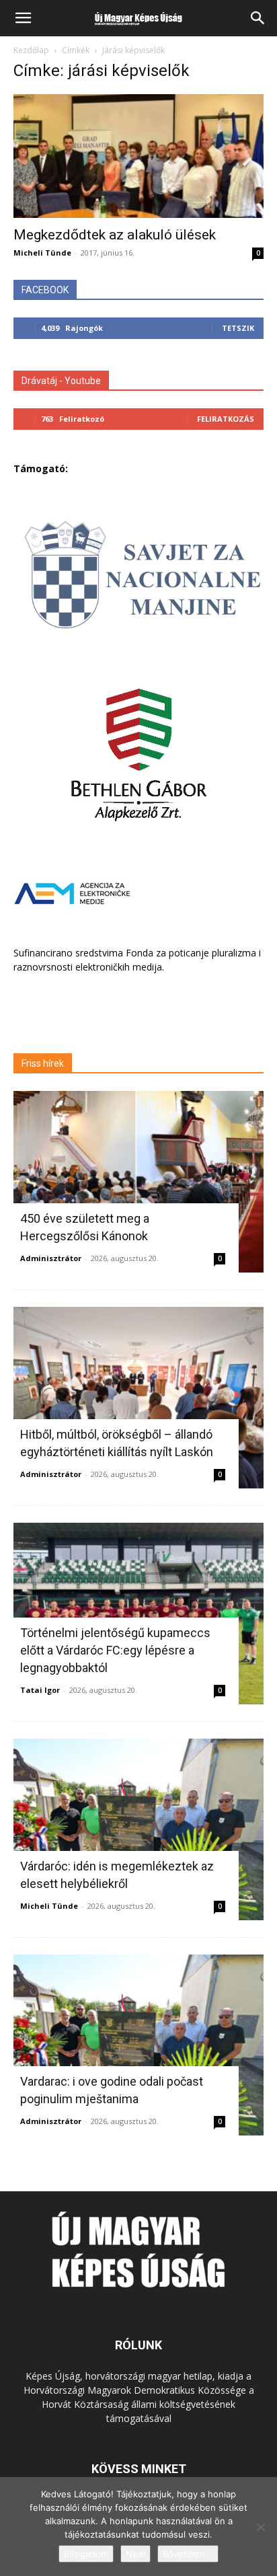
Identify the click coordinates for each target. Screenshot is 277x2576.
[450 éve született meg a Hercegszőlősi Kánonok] (138, 1182)
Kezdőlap (31, 50)
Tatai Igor (40, 1690)
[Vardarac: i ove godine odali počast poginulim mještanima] (138, 2045)
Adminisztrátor (51, 1258)
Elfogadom (86, 2554)
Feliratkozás (226, 419)
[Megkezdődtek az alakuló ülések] (138, 156)
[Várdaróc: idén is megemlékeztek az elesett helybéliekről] (138, 1829)
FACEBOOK (45, 290)
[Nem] (260, 2527)
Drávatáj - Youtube (61, 381)
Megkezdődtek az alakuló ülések (115, 235)
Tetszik (238, 328)
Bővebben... (188, 2554)
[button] (23, 18)
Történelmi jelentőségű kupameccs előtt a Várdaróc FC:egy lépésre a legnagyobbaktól (115, 1650)
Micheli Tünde (42, 253)
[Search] (258, 18)
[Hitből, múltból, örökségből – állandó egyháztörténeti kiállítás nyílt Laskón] (138, 1398)
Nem (135, 2554)
